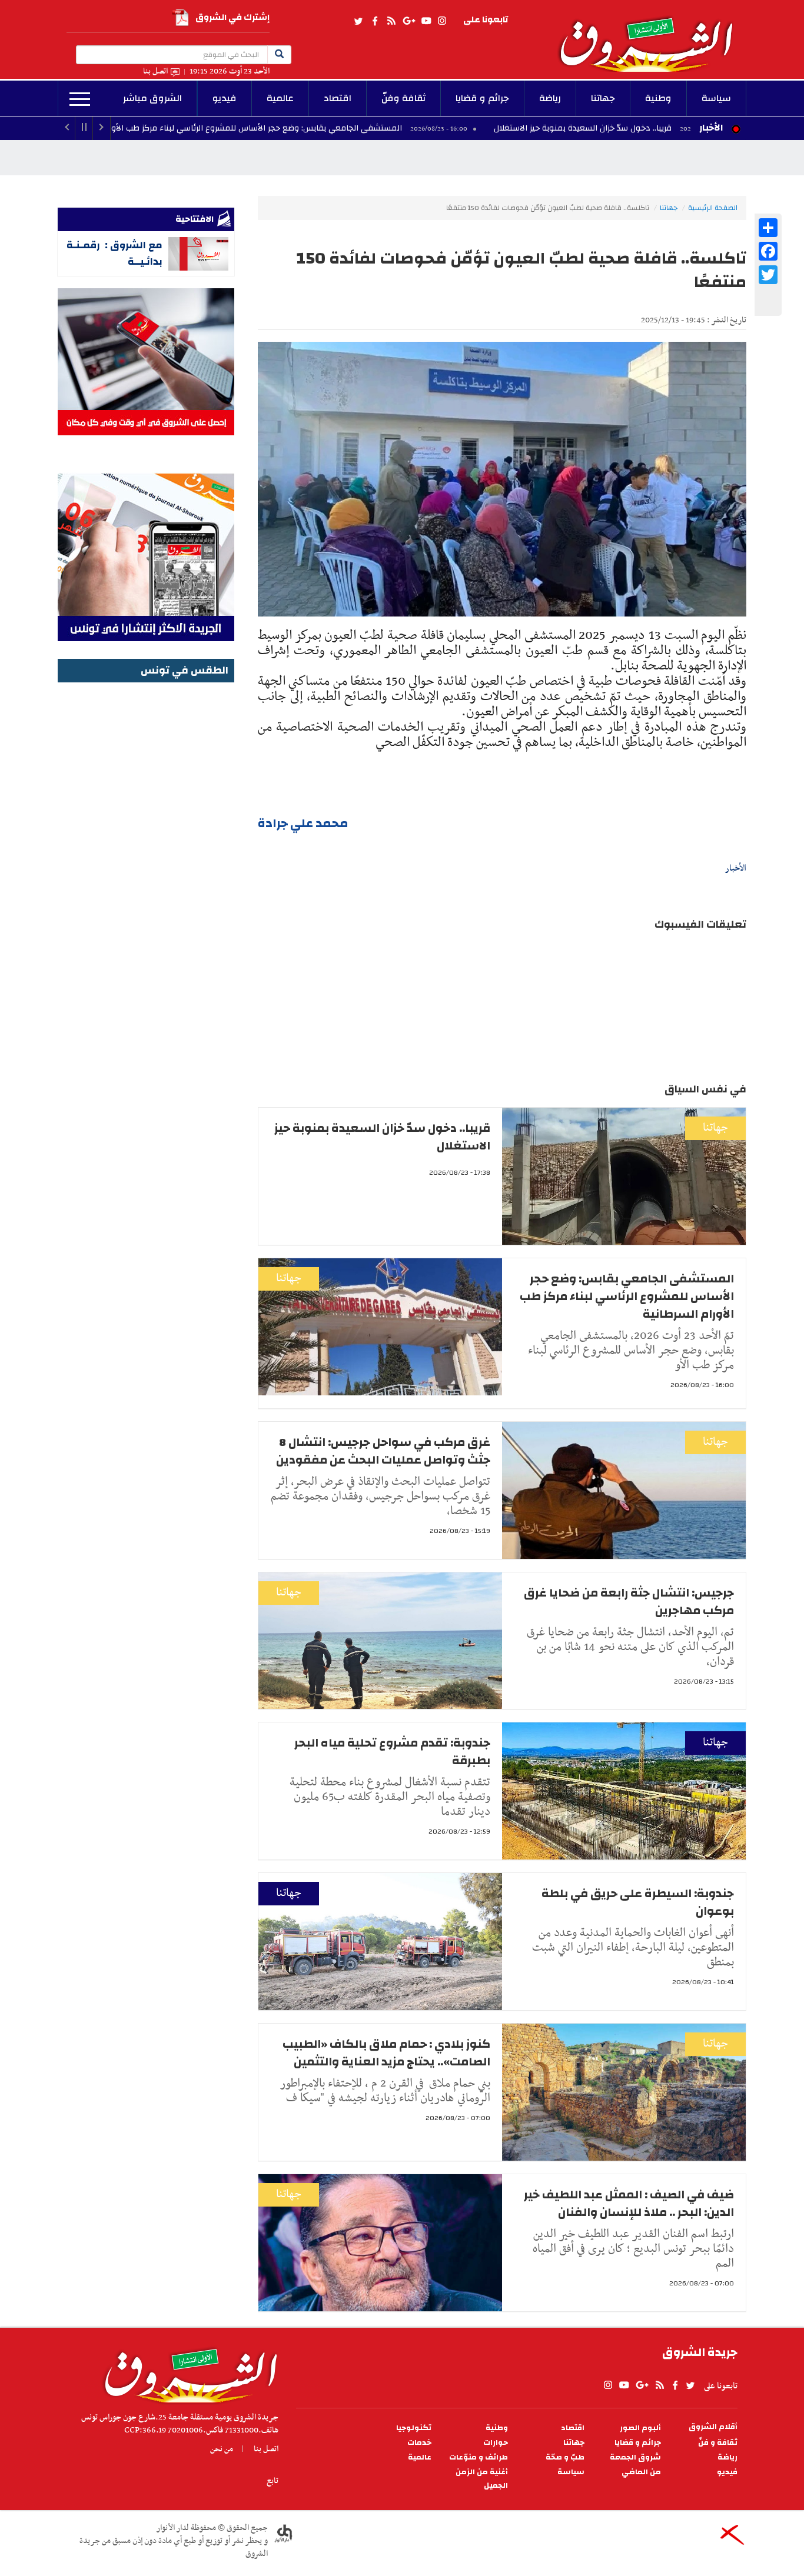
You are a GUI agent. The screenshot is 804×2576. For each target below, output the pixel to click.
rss (391, 21)
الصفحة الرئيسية (713, 208)
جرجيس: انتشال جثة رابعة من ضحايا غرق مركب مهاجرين (629, 1602)
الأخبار (711, 128)
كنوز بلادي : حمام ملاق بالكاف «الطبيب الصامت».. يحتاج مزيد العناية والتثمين (386, 2053)
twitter (359, 21)
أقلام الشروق (713, 2427)
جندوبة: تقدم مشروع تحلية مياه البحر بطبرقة (392, 1752)
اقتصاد (338, 98)
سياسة (716, 98)
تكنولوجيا (414, 2428)
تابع (273, 2481)
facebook (375, 21)
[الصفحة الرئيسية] (652, 36)
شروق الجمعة (635, 2457)
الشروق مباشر (152, 98)
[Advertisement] (146, 862)
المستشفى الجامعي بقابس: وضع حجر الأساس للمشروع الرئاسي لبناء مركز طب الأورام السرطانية (338, 128)
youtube (426, 21)
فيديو (225, 98)
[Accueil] (187, 2372)
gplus (408, 21)
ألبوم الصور (640, 2428)
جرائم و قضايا (482, 98)
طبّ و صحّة (565, 2457)
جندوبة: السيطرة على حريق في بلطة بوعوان (638, 1902)
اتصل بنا (155, 71)
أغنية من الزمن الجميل (482, 2479)
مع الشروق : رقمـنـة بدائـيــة (114, 253)
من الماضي (641, 2472)
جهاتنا (603, 98)
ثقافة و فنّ (718, 2443)
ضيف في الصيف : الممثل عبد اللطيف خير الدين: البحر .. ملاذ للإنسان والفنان (629, 2203)
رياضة (550, 98)
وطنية (658, 98)
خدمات (419, 2443)
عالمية (280, 98)
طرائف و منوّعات (479, 2457)
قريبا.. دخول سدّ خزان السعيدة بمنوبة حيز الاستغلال (382, 1137)
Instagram (442, 21)
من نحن (222, 2449)
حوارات (496, 2443)
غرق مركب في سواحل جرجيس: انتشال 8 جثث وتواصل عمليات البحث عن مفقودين (383, 1451)
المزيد (80, 99)
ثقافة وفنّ (403, 98)
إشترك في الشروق (232, 17)
